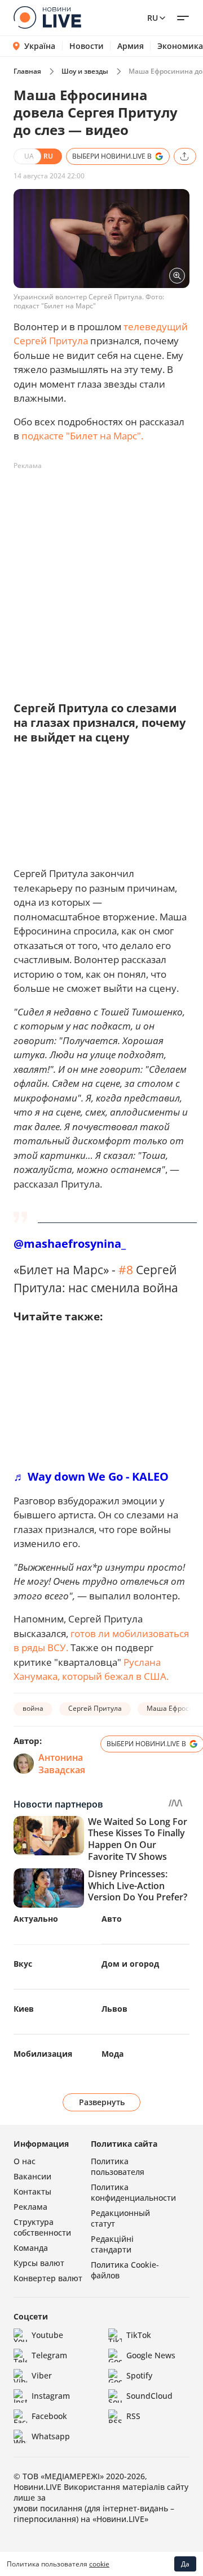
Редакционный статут (120, 2218)
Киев (24, 2009)
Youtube (47, 2335)
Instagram (51, 2396)
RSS (133, 2416)
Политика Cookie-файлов (125, 2270)
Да (185, 2564)
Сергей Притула (95, 1708)
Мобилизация (43, 2054)
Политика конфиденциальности (133, 2192)
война (33, 1708)
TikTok (139, 2335)
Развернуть (102, 2102)
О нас (25, 2161)
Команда (31, 2248)
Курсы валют (39, 2263)
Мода (112, 2054)
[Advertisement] (101, 576)
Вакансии (32, 2176)
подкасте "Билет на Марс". (82, 436)
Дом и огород (130, 1964)
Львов (114, 2009)
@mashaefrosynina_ (70, 1244)
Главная (27, 71)
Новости (87, 46)
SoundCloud (149, 2396)
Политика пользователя (118, 2166)
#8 (126, 1269)
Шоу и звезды (85, 71)
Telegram (49, 2355)
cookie (99, 2564)
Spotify (139, 2375)
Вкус (23, 1964)
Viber (42, 2375)
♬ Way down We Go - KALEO (91, 1476)
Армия (131, 46)
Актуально (36, 1919)
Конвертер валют (48, 2278)
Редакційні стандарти (112, 2244)
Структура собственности (42, 2227)
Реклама (30, 2207)
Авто (112, 1919)
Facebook (49, 2416)
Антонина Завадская (62, 1764)
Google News (151, 2355)
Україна (40, 46)
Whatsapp (51, 2436)
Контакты (32, 2191)
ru (153, 18)
